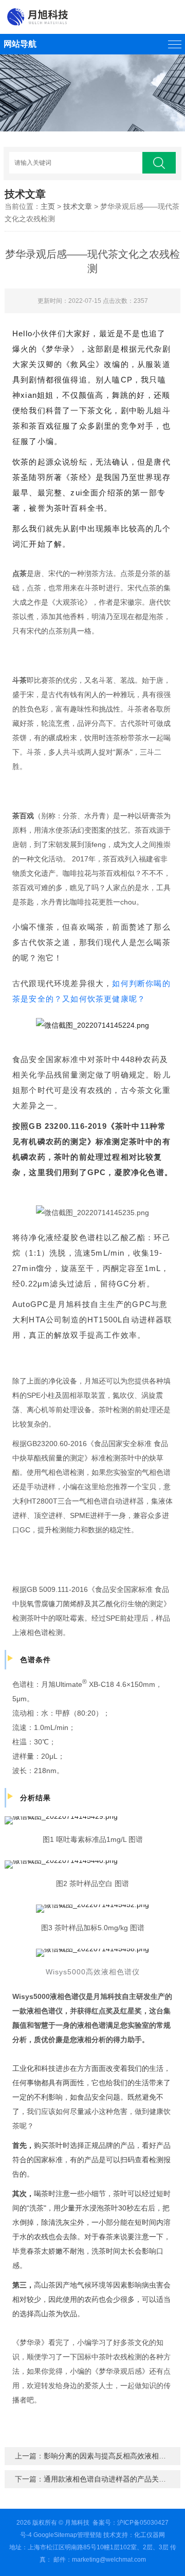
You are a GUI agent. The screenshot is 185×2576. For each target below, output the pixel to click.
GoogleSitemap (55, 2535)
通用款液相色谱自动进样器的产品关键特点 (112, 2479)
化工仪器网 (150, 2535)
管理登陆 (89, 2535)
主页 (48, 206)
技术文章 (78, 206)
